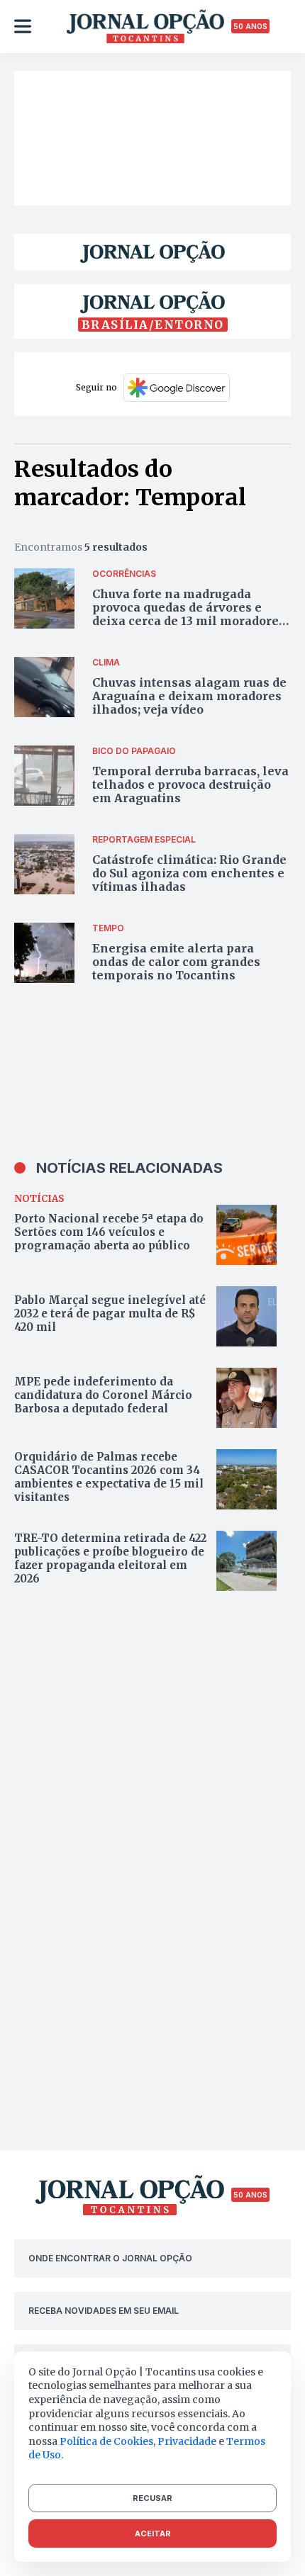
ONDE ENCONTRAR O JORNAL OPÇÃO (110, 2258)
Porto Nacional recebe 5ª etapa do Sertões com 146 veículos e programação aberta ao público (109, 1232)
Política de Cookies (106, 2441)
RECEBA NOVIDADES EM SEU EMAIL (104, 2311)
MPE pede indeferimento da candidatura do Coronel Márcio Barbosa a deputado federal (103, 1395)
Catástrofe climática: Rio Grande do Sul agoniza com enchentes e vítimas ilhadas (189, 873)
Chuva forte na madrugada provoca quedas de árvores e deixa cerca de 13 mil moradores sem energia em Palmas (189, 614)
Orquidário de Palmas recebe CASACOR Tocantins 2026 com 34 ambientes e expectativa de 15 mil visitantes (109, 1477)
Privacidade (187, 2441)
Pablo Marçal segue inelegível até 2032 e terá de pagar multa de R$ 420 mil (110, 1314)
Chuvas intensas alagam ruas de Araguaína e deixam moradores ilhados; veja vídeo (189, 696)
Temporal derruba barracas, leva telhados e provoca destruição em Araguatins (190, 784)
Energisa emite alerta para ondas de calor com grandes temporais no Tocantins (176, 962)
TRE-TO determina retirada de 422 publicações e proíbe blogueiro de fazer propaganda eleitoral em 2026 (110, 1558)
